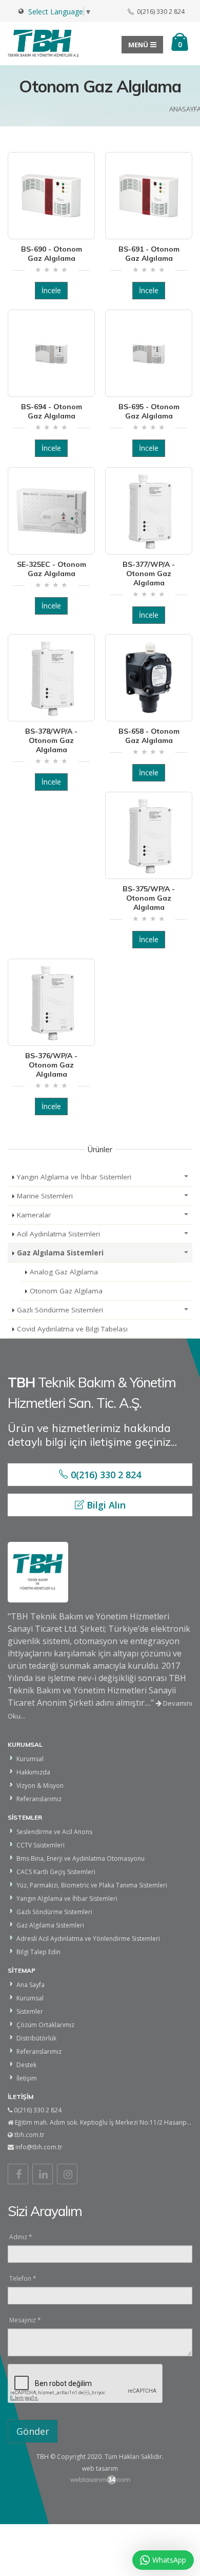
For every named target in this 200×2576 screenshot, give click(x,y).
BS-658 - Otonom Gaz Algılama (149, 736)
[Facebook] (18, 2174)
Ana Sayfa (31, 1985)
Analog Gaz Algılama (64, 1272)
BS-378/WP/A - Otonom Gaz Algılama (51, 740)
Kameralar (34, 1215)
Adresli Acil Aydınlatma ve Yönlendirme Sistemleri (88, 1939)
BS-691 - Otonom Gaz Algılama (149, 254)
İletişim (27, 2078)
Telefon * (23, 2278)
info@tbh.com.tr (39, 2147)
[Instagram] (67, 2174)
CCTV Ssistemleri (41, 1845)
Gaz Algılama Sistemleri (60, 1253)
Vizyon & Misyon (40, 1786)
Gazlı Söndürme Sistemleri (60, 1310)
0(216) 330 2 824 (105, 1475)
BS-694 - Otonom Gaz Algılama (52, 411)
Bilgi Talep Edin (38, 1952)
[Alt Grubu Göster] (186, 1177)
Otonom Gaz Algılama (66, 1291)
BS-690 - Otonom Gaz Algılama (52, 254)
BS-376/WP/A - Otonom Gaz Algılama (51, 1065)
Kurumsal (30, 1759)
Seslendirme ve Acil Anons (54, 1832)
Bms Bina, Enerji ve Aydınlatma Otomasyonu (81, 1858)
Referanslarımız (39, 1799)
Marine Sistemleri (45, 1196)
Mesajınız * (25, 2320)
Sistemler (30, 2011)
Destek (26, 2065)
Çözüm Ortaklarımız (45, 2025)
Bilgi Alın (105, 1505)
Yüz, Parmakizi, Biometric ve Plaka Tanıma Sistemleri (92, 1885)
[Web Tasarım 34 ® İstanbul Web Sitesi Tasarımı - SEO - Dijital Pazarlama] (100, 2480)
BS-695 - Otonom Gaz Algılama (149, 411)
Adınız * (21, 2237)
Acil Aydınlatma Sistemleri (58, 1234)
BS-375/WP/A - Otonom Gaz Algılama (149, 898)
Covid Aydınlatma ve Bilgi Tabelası (72, 1329)
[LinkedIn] (43, 2174)
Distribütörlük (36, 2038)
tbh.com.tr (29, 2135)
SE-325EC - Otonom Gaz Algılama (52, 569)
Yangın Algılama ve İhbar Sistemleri (74, 1177)
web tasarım (100, 2468)
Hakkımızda (33, 1772)
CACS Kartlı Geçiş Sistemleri (56, 1872)
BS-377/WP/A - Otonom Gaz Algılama (149, 574)
